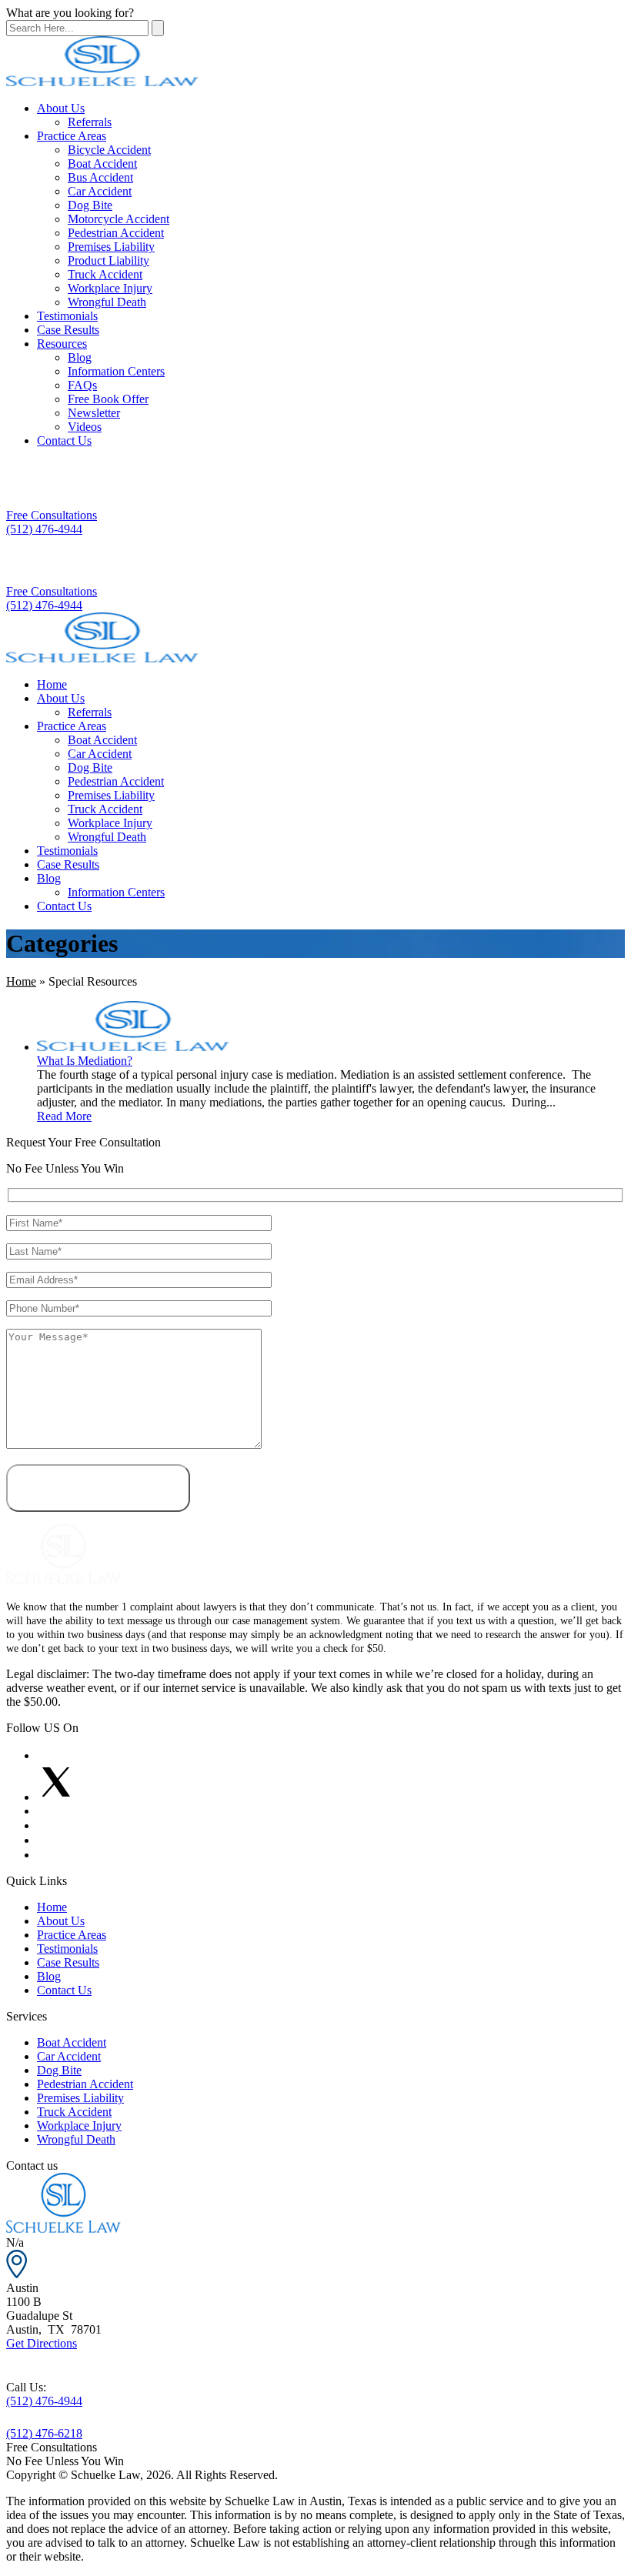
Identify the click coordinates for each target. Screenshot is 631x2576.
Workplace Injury (110, 288)
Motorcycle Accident (119, 219)
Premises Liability (111, 247)
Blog (80, 357)
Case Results (68, 330)
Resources (62, 344)
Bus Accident (100, 177)
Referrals (90, 122)
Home (52, 684)
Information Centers (116, 371)
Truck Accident (105, 274)
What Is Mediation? (85, 1061)
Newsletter (94, 413)
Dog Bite (90, 205)
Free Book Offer (108, 399)
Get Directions (42, 2343)
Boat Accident (102, 164)
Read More (64, 1116)
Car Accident (100, 191)
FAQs (82, 385)
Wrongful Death (107, 302)
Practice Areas (72, 136)
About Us (61, 108)
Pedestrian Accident (116, 233)
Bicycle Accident (109, 150)
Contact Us (64, 440)
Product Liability (109, 260)
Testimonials (67, 316)
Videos (85, 427)
